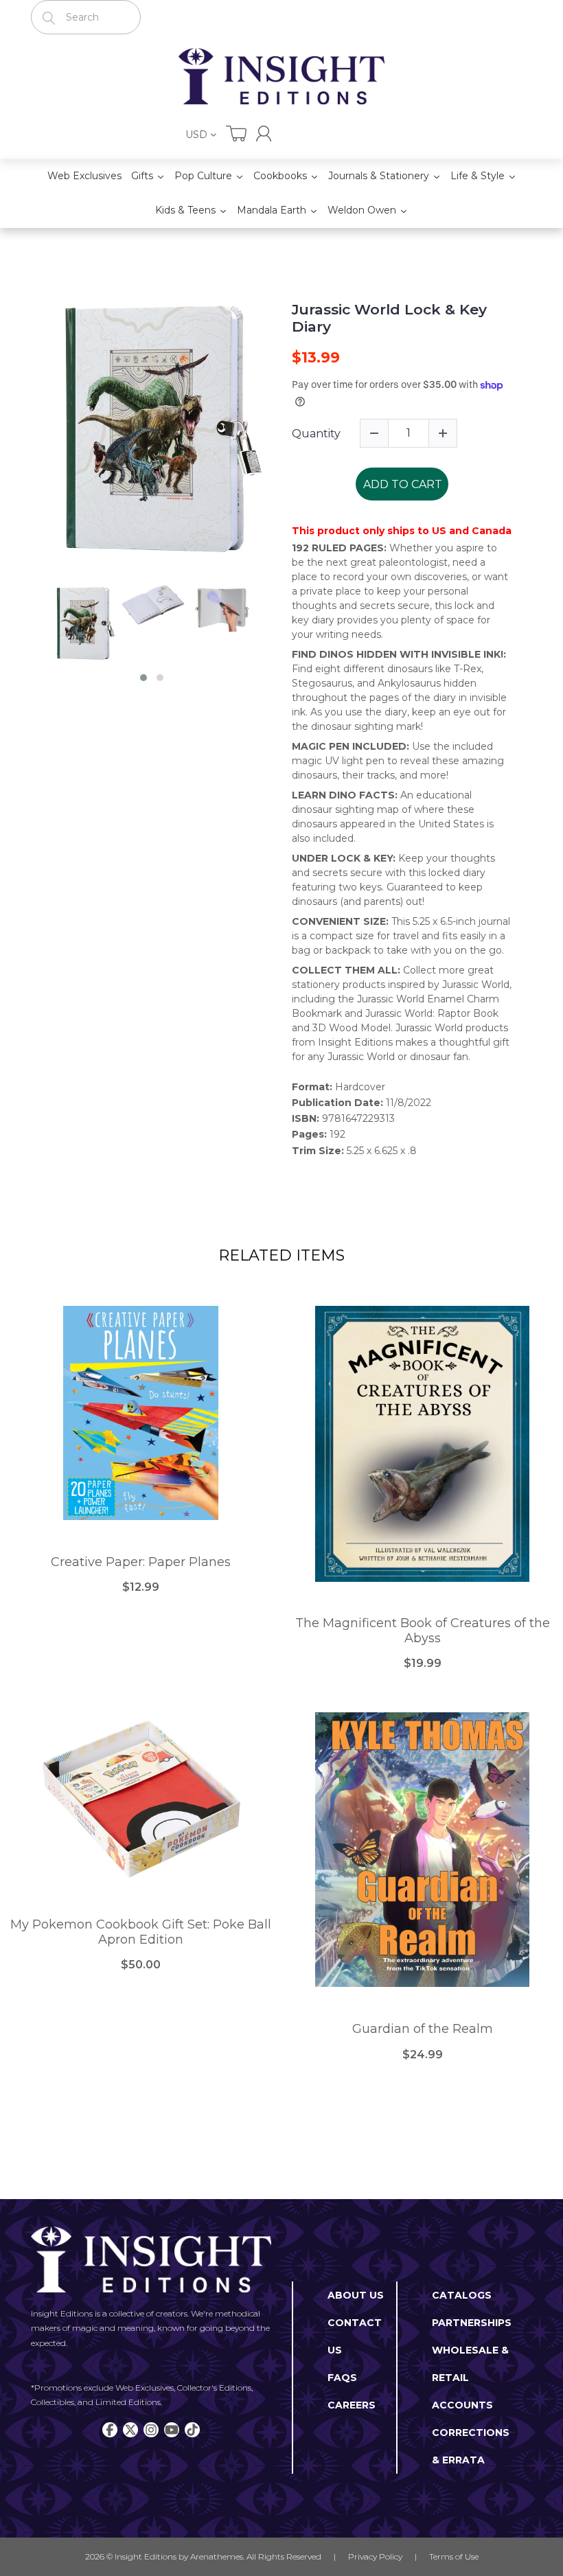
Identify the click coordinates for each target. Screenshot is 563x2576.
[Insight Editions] (281, 76)
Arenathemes (217, 2556)
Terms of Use (454, 2556)
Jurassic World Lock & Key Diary (389, 318)
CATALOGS (462, 2295)
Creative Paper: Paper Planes (141, 1562)
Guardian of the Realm (423, 2029)
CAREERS (352, 2405)
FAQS (342, 2378)
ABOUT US (356, 2295)
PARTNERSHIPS (472, 2323)
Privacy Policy (375, 2556)
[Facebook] (110, 2430)
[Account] (264, 134)
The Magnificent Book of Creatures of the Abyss (423, 1631)
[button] (143, 678)
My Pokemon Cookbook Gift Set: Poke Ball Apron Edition (141, 1932)
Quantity (316, 434)
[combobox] (86, 17)
